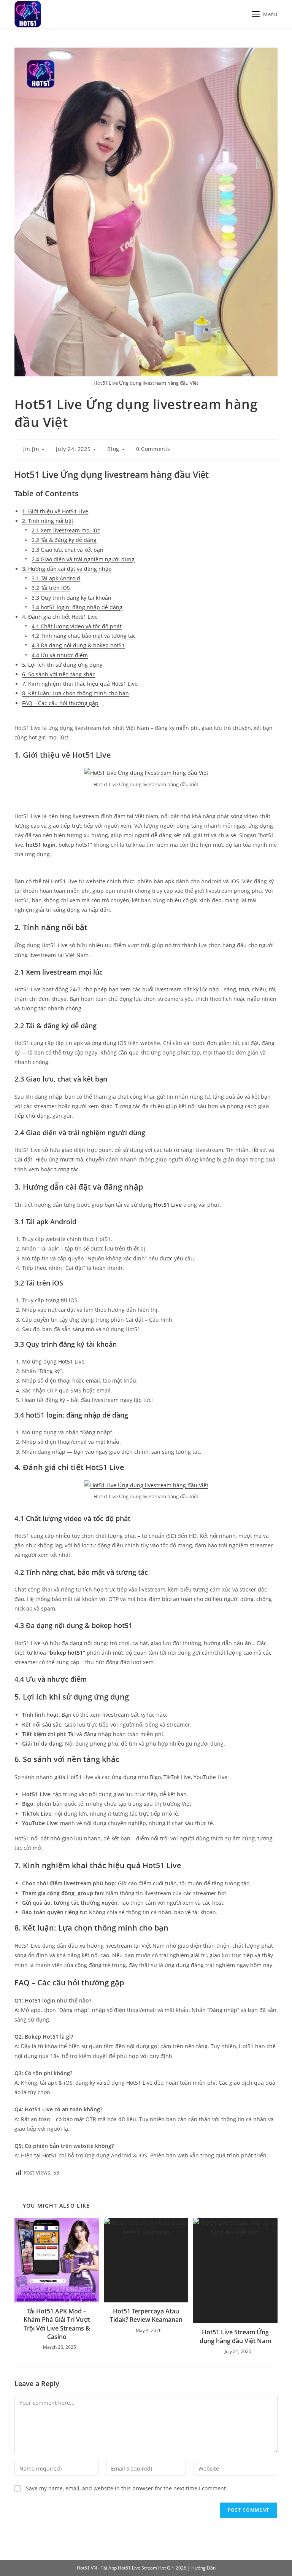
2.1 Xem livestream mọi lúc (66, 530)
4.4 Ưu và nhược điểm (60, 655)
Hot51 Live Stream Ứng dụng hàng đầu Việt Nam (235, 2336)
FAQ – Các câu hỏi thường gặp (60, 703)
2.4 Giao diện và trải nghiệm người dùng (83, 559)
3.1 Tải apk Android (56, 578)
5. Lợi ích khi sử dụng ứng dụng (62, 665)
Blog (113, 449)
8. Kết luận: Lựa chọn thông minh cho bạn (75, 693)
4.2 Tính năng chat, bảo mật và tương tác (84, 636)
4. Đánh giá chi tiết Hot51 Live (60, 617)
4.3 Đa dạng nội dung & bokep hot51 (78, 645)
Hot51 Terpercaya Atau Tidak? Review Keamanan (146, 2315)
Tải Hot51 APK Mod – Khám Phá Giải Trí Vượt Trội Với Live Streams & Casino (57, 2324)
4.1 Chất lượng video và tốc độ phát (77, 626)
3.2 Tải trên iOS (51, 588)
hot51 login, (41, 845)
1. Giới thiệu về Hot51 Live (55, 511)
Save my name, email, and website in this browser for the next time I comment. (127, 2488)
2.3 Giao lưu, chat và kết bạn (67, 550)
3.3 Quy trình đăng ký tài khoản (71, 598)
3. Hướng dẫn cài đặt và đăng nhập (67, 569)
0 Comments (153, 449)
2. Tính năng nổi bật (48, 521)
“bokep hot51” (66, 1653)
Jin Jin (31, 449)
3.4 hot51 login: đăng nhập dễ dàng (77, 607)
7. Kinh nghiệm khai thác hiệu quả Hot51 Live (80, 684)
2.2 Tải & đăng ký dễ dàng (64, 540)
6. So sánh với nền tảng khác (59, 674)
